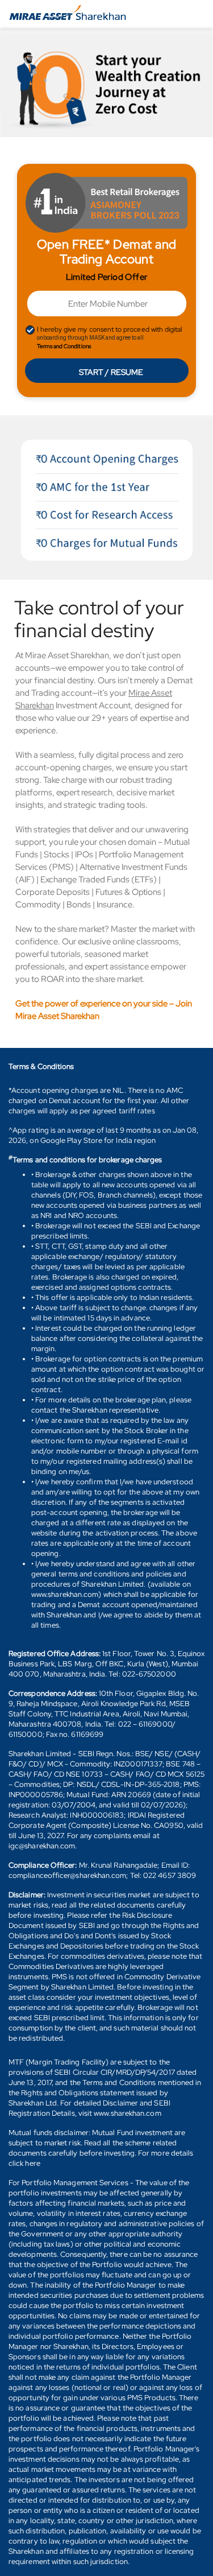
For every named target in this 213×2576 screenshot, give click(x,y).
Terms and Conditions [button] (64, 346)
